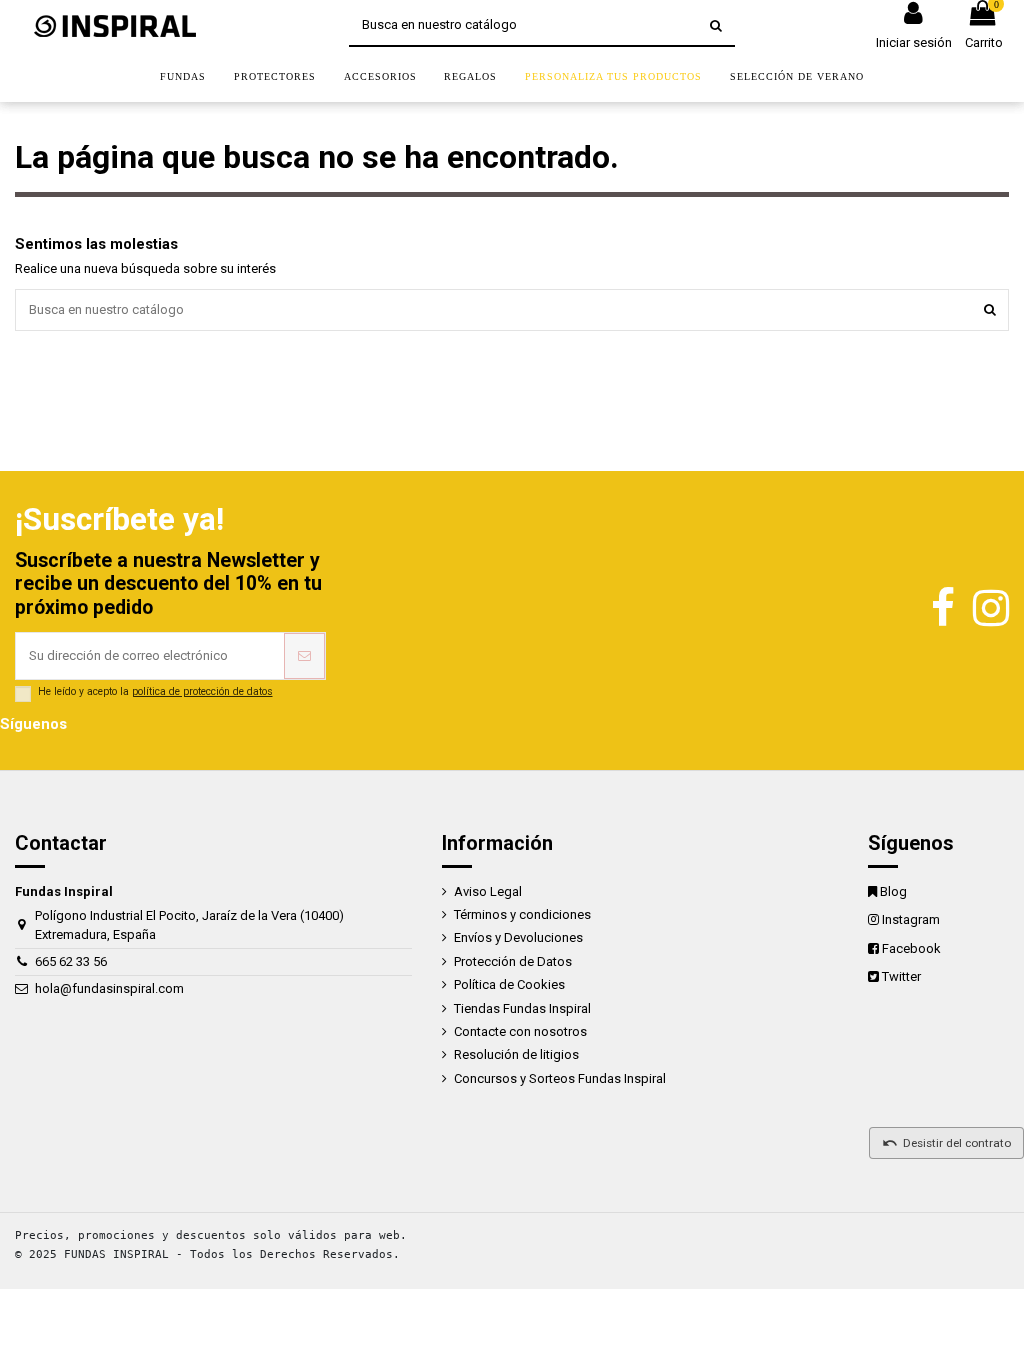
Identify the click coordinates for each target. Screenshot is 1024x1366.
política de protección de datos (202, 691)
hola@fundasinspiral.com (109, 988)
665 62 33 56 (71, 961)
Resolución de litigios (516, 1054)
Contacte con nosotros (520, 1031)
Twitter (901, 976)
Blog (893, 891)
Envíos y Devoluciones (518, 937)
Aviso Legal (488, 891)
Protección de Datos (513, 961)
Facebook (911, 948)
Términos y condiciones (522, 914)
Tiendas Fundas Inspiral (522, 1008)
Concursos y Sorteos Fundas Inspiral (560, 1078)
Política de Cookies (509, 984)
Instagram (911, 919)
